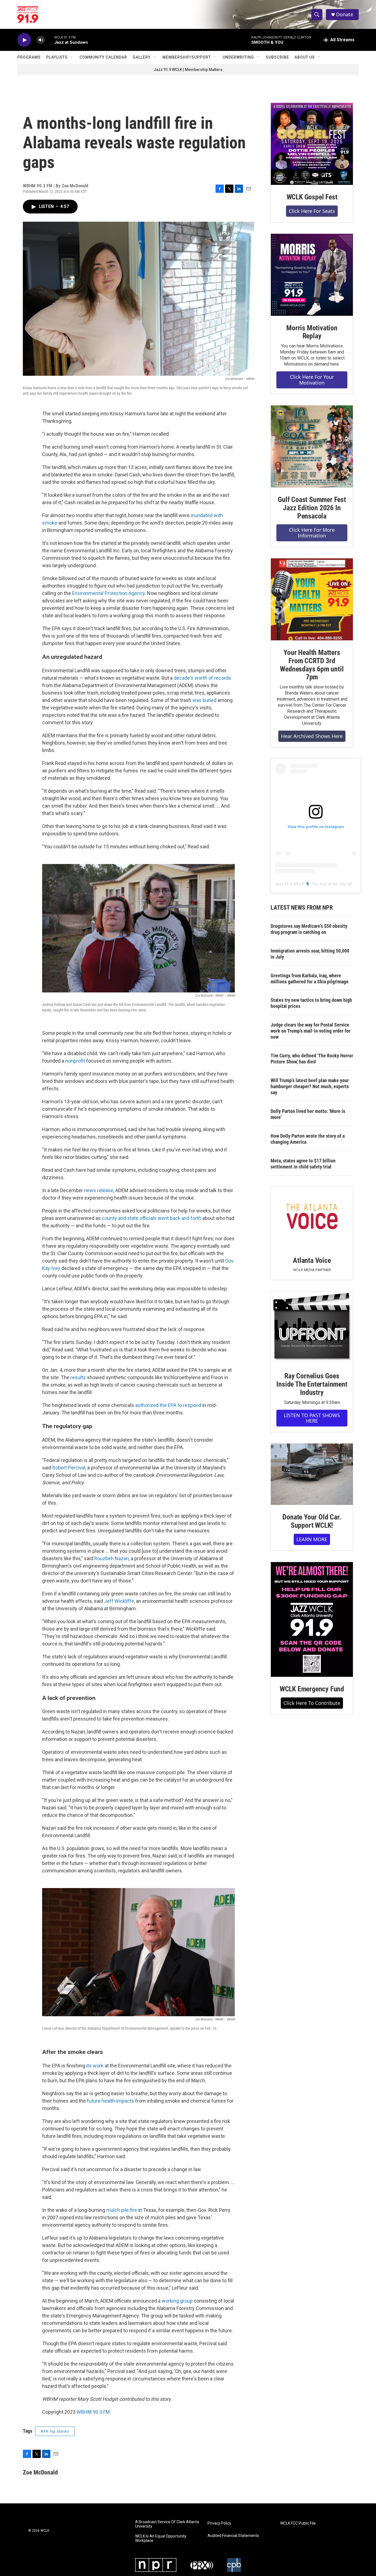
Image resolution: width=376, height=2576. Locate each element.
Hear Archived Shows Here (312, 736)
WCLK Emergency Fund (312, 1689)
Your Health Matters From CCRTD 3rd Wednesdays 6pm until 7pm (312, 665)
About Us (305, 57)
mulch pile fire (122, 2210)
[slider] (50, 40)
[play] (24, 40)
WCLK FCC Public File (298, 2523)
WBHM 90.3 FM (93, 2412)
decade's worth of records (202, 678)
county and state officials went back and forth (152, 1218)
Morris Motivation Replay (312, 332)
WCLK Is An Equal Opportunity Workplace (161, 2538)
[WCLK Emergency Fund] (312, 1619)
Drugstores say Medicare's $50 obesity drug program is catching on (309, 929)
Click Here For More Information (312, 533)
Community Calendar (103, 57)
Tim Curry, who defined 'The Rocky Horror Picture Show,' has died (312, 1059)
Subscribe (277, 57)
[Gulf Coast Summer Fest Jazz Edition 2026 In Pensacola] (312, 446)
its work (95, 2066)
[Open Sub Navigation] (72, 57)
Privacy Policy (219, 2523)
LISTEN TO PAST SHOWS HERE (312, 1418)
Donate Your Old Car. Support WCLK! (312, 1521)
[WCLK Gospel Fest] (312, 144)
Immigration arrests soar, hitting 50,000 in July (310, 954)
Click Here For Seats (312, 211)
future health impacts (111, 2101)
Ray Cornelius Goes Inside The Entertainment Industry (312, 1384)
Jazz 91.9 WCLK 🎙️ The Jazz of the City (310, 884)
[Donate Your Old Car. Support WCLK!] (312, 1474)
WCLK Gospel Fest (312, 197)
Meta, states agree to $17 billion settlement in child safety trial (303, 1164)
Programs (29, 57)
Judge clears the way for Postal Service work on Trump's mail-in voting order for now (310, 1031)
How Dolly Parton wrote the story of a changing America (308, 1139)
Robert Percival (69, 1468)
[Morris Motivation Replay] (312, 275)
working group (177, 2301)
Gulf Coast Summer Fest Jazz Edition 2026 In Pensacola (312, 508)
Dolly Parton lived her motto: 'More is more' (308, 1114)
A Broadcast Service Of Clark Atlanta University (167, 2524)
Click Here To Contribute (312, 1703)
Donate (345, 14)
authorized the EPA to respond (168, 1405)
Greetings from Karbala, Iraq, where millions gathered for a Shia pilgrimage (310, 979)
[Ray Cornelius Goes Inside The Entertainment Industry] (312, 1328)
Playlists (57, 57)
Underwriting (238, 57)
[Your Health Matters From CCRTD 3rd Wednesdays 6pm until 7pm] (312, 599)
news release (99, 1190)
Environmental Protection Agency (108, 593)
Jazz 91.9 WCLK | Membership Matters (188, 70)
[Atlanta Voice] (312, 1218)
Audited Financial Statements (233, 2536)
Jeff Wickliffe (119, 1601)
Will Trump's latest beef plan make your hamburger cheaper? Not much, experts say (310, 1086)
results (78, 1377)
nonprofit (75, 1061)
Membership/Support (187, 57)
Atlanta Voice (312, 1260)
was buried (204, 700)
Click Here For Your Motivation (312, 380)
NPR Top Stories (55, 2431)
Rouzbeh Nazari (111, 1558)
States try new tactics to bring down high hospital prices (311, 1003)
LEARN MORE (312, 1539)
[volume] (41, 40)
